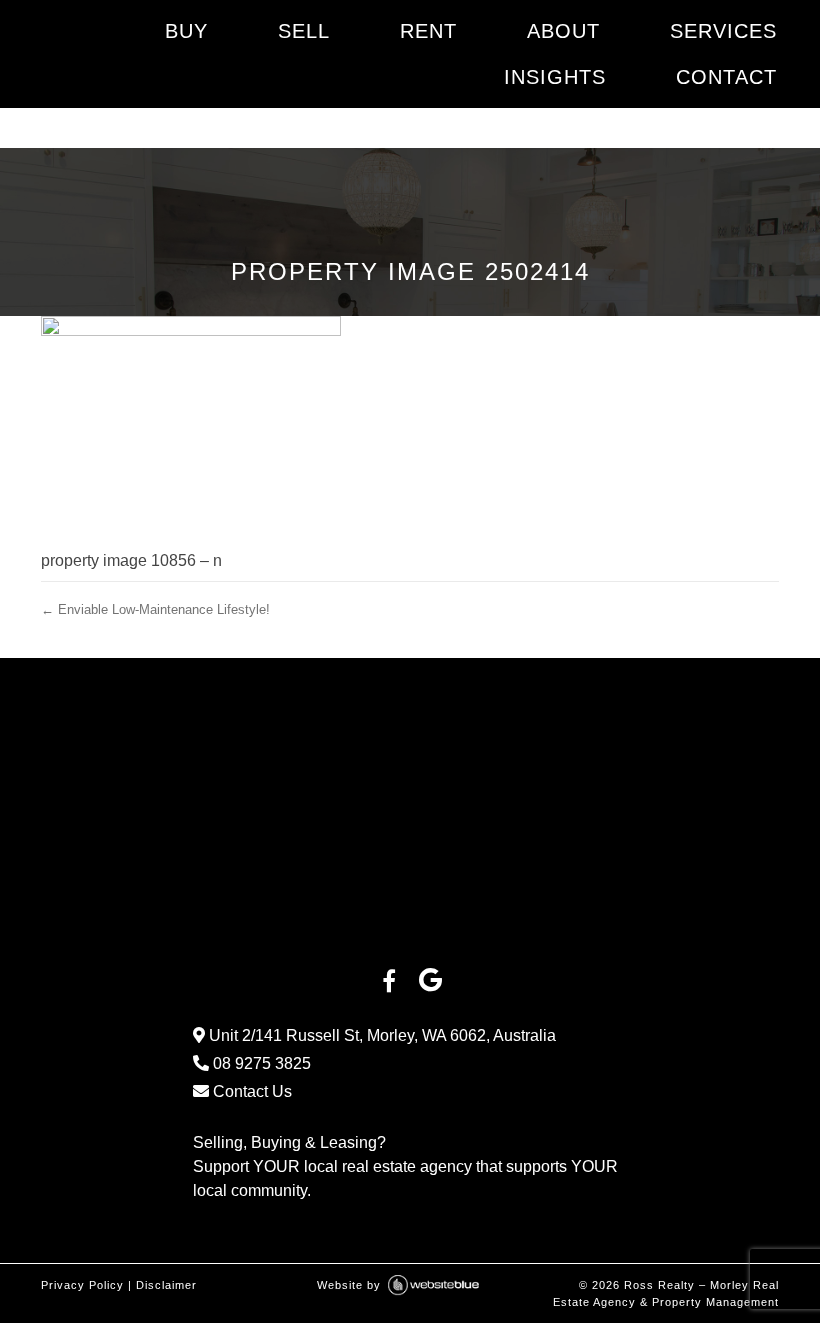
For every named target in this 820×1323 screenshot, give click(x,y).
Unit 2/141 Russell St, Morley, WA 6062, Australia (380, 1035)
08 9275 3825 (260, 1063)
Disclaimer (166, 1285)
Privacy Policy (82, 1285)
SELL (304, 31)
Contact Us (250, 1091)
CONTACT (726, 77)
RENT (428, 31)
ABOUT (563, 31)
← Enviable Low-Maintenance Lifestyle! (155, 609)
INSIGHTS (555, 77)
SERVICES (723, 31)
